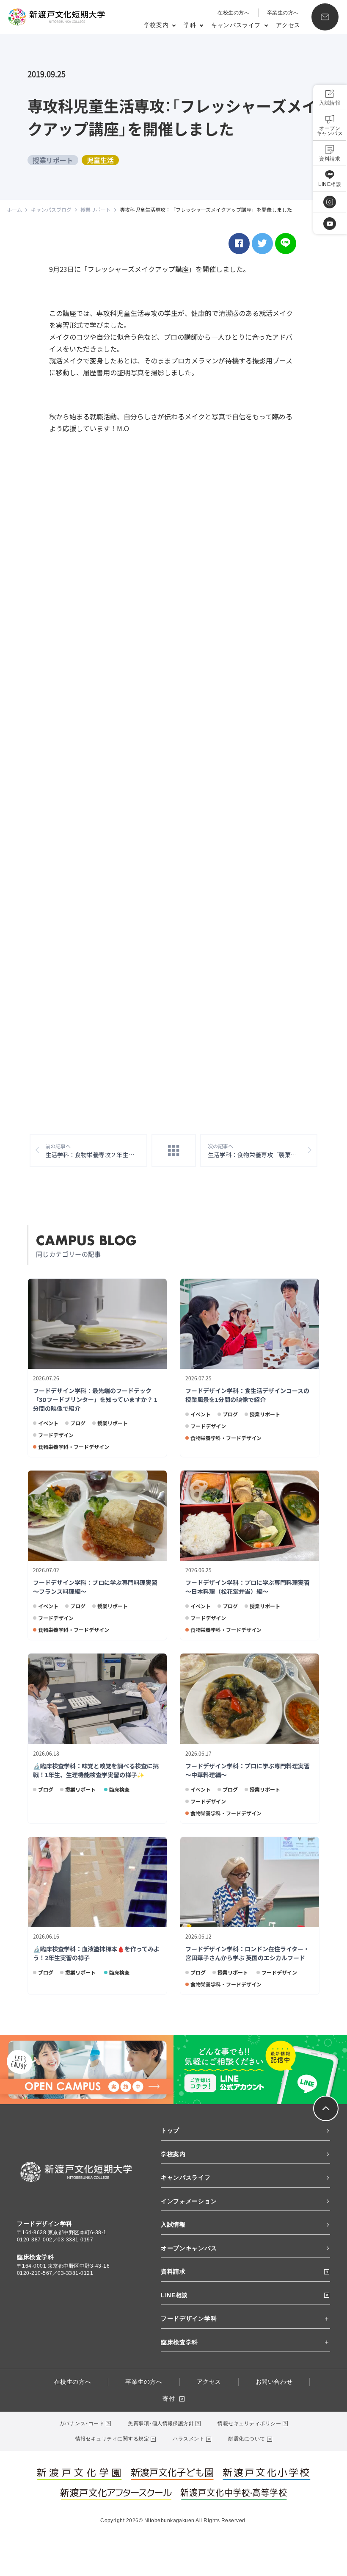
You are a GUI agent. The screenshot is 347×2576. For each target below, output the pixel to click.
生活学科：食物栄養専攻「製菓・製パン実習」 (263, 1151)
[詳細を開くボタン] (326, 2319)
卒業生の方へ (283, 13)
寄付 (169, 2399)
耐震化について (246, 2439)
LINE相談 (174, 2295)
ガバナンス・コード (82, 2424)
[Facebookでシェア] (239, 244)
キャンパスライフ (186, 2177)
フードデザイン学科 (189, 2318)
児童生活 (100, 160)
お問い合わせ (274, 2382)
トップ (170, 2130)
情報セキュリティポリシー (249, 2424)
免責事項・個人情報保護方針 (161, 2424)
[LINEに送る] (286, 244)
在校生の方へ (233, 13)
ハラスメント (189, 2439)
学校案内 (173, 2154)
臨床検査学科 (179, 2342)
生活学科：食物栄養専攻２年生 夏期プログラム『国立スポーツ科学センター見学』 (96, 1151)
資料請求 (173, 2271)
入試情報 (173, 2224)
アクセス (288, 25)
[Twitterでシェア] (262, 244)
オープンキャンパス (189, 2248)
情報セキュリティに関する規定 (112, 2439)
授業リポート (53, 160)
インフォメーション (189, 2201)
